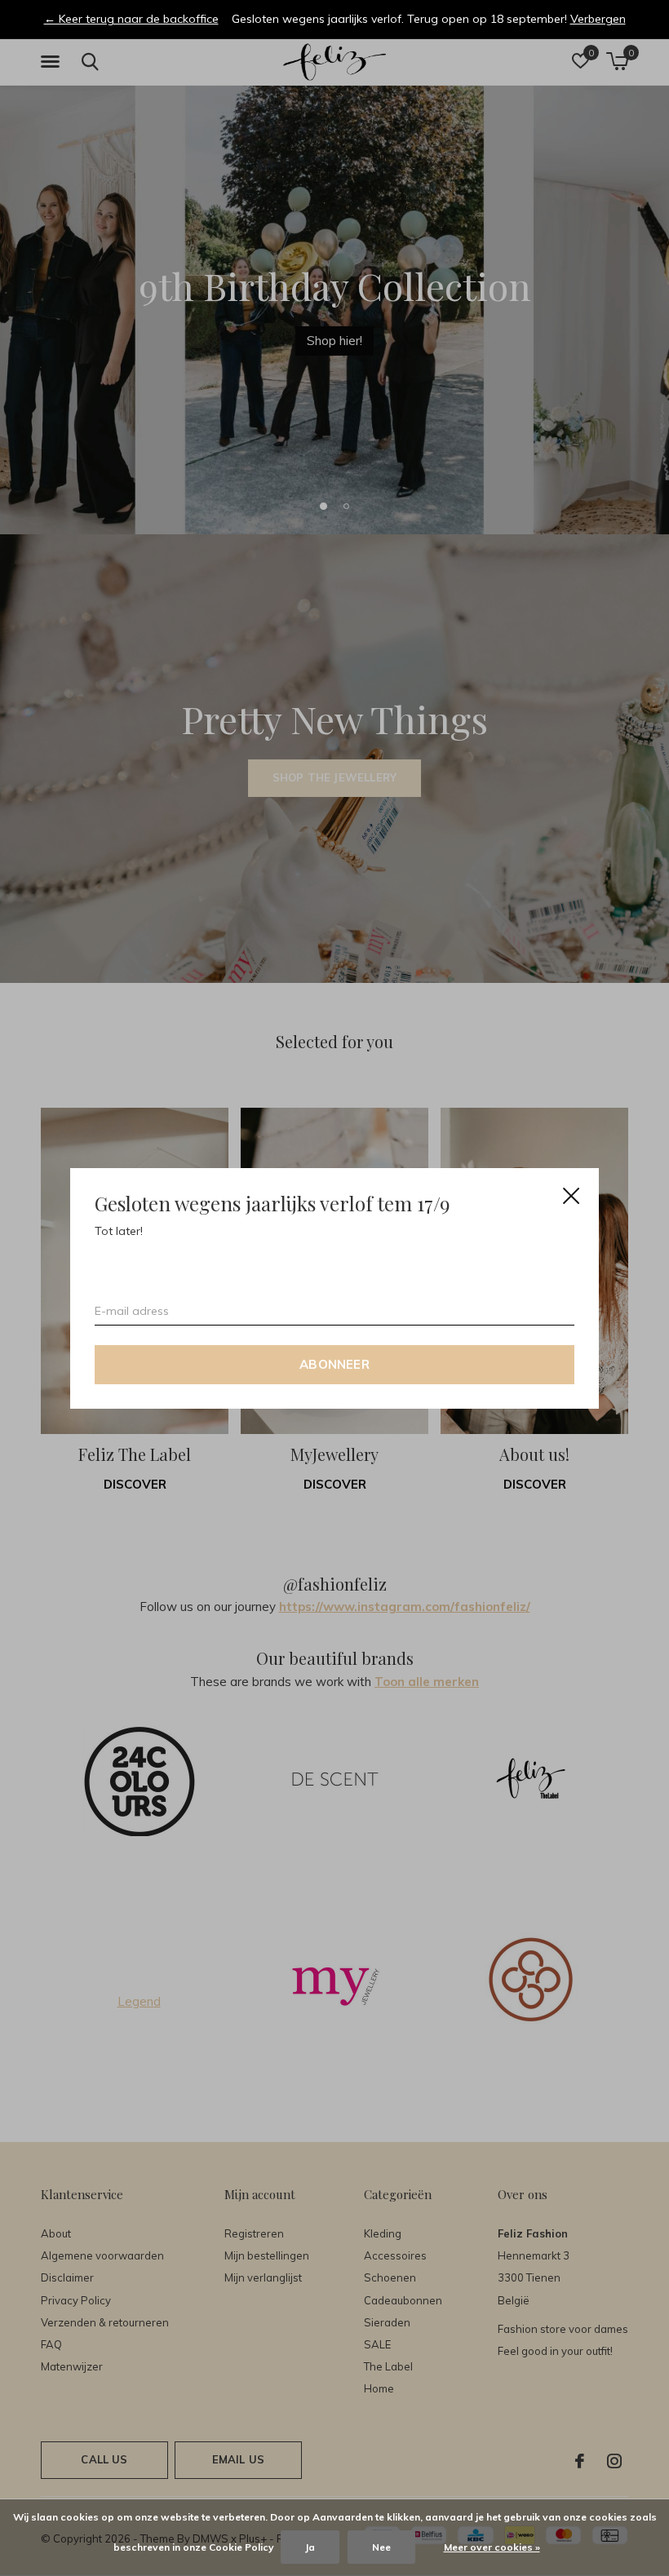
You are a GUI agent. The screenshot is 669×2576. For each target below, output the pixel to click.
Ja (310, 2547)
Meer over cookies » (492, 2547)
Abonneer (334, 1363)
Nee (381, 2547)
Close (571, 1196)
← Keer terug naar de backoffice (131, 19)
